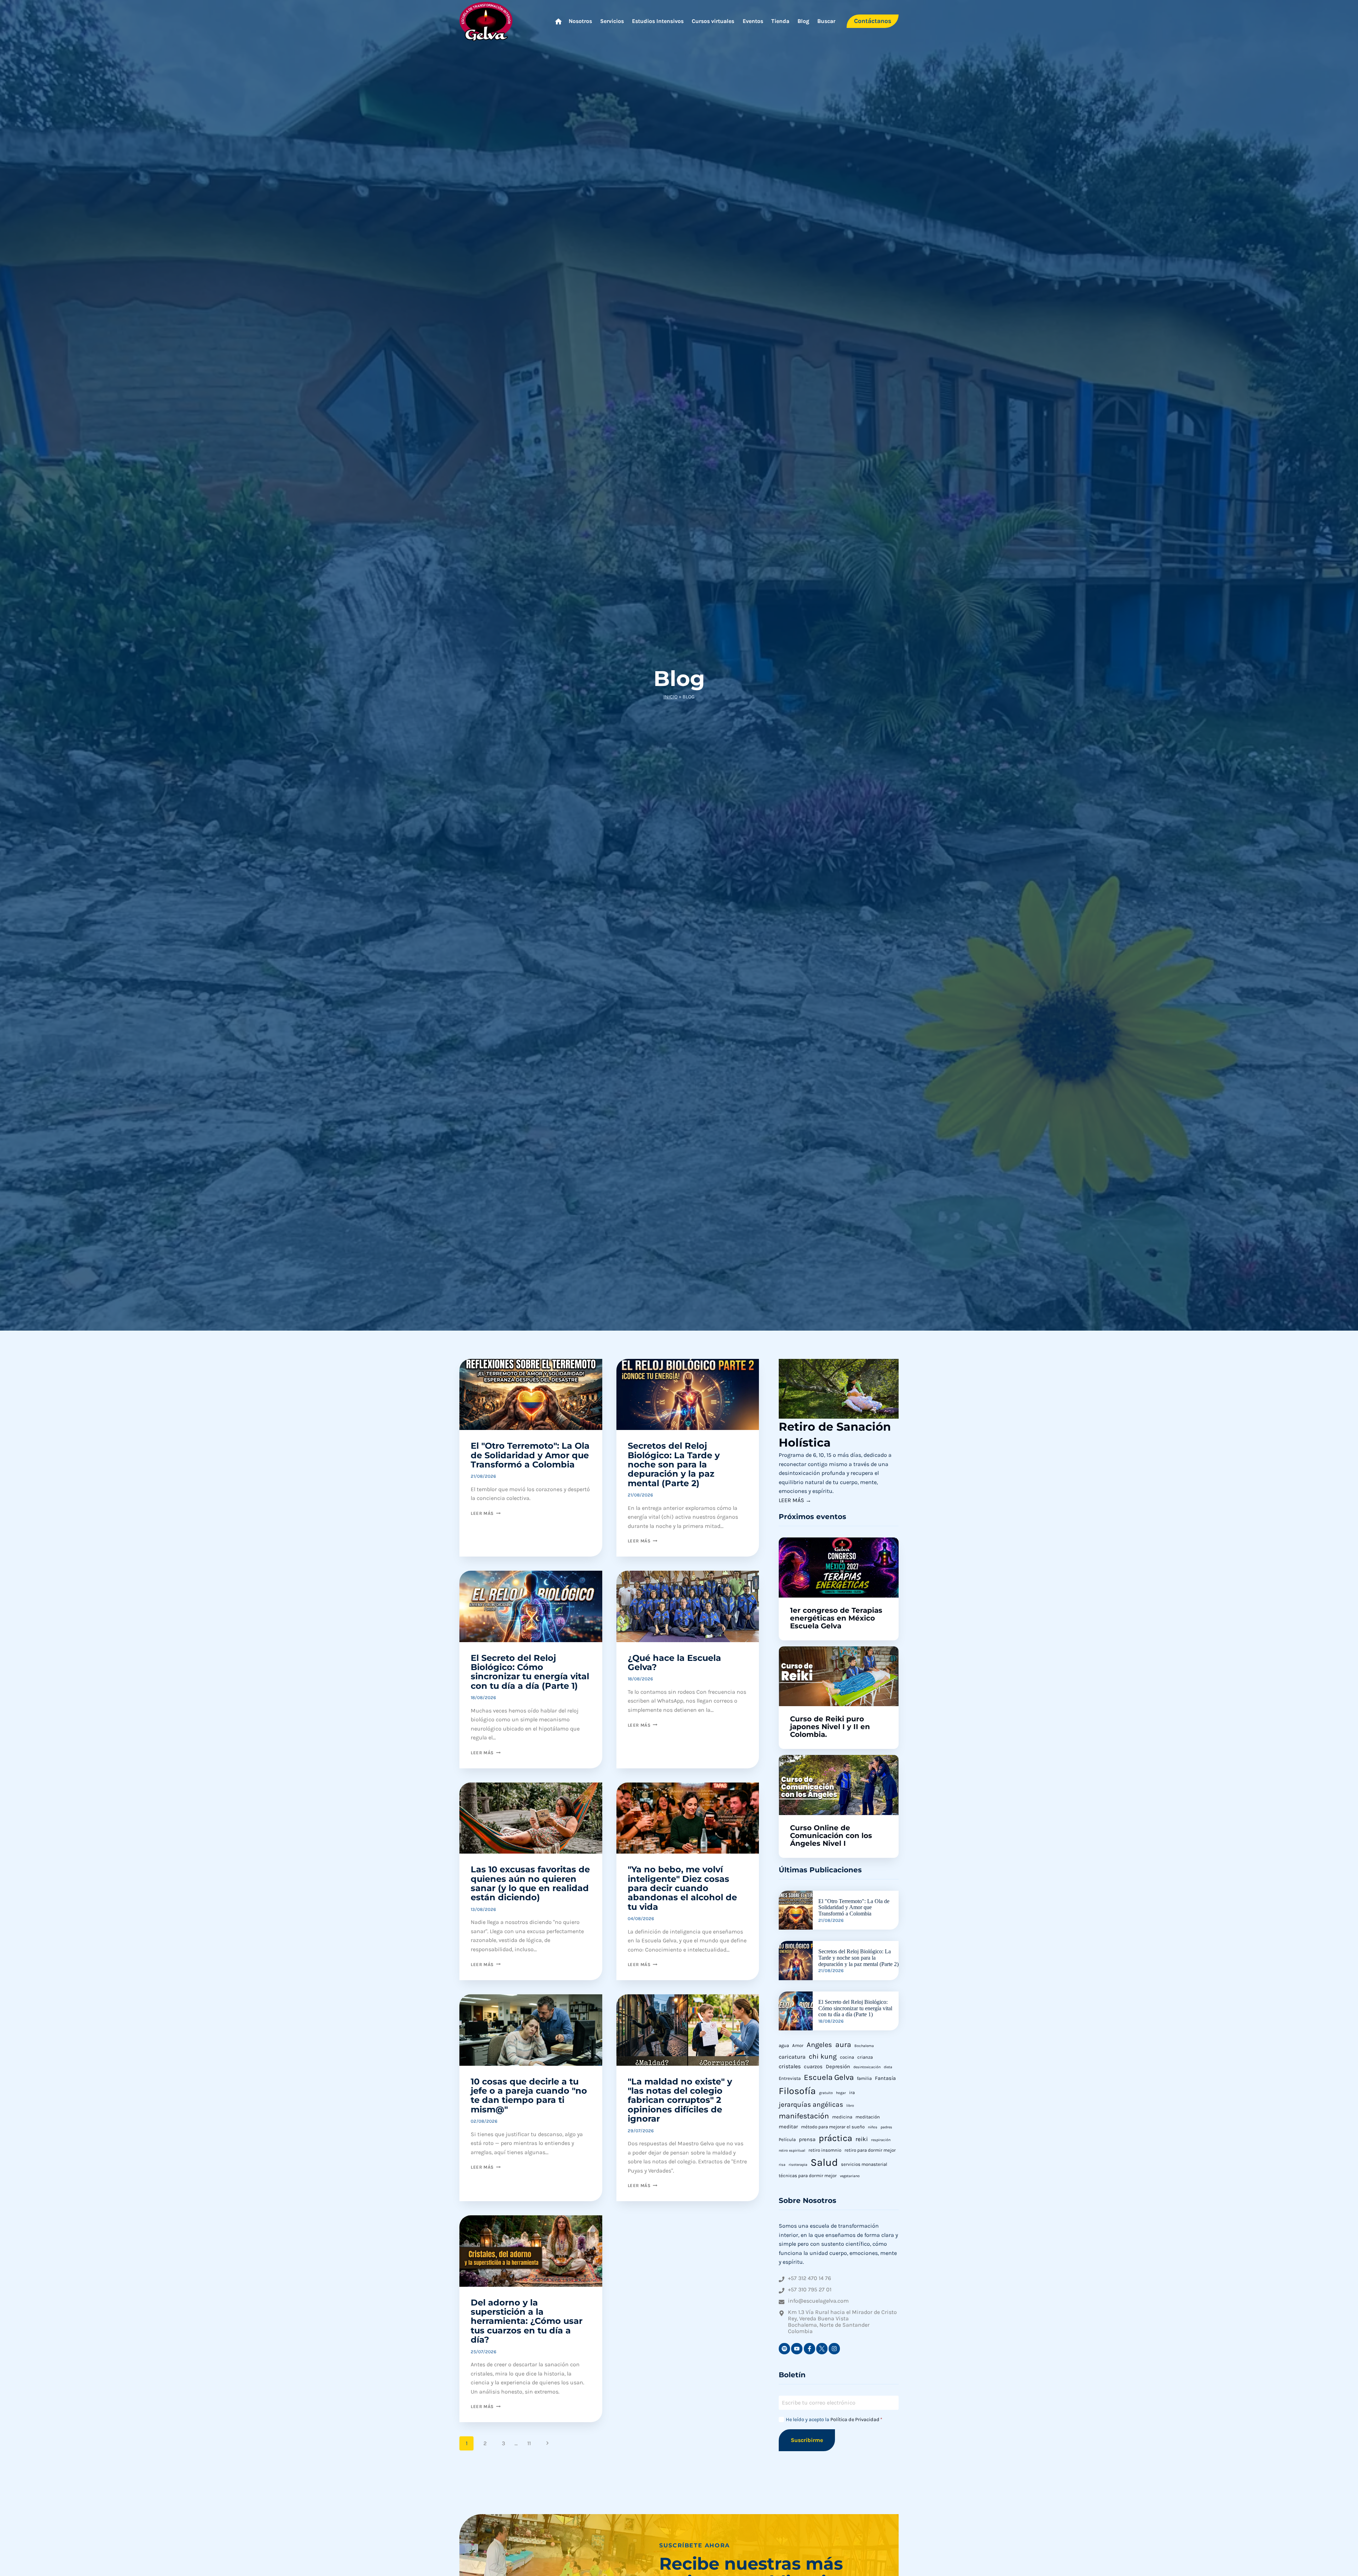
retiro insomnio (825, 2150)
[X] (822, 2349)
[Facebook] (809, 2349)
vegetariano (850, 2176)
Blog (803, 21)
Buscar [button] (826, 21)
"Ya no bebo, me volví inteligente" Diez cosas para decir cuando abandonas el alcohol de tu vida (682, 1888)
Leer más (486, 1513)
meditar (788, 2127)
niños (873, 2127)
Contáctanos (873, 21)
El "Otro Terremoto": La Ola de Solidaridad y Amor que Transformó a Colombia (530, 1455)
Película (787, 2139)
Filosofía (797, 2091)
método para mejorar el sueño (833, 2127)
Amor (798, 2045)
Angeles (819, 2045)
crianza (865, 2057)
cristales (790, 2066)
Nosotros (580, 21)
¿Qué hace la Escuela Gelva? (674, 1662)
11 (529, 2443)
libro (850, 2106)
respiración (881, 2140)
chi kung (823, 2056)
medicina (842, 2117)
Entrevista (790, 2078)
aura (843, 2045)
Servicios (612, 21)
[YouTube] (797, 2349)
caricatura (792, 2057)
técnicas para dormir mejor (808, 2176)
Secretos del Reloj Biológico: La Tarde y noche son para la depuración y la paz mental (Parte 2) (674, 1464)
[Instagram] (834, 2349)
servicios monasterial (864, 2164)
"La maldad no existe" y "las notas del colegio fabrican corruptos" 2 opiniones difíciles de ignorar (680, 2100)
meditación (868, 2117)
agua (784, 2045)
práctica (835, 2138)
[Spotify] (784, 2349)
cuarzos (813, 2067)
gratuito (826, 2093)
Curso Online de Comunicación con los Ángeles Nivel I (831, 1836)
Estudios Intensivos (658, 21)
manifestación (804, 2116)
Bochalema (864, 2046)
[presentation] (839, 1389)
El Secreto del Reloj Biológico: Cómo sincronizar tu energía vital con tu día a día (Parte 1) (530, 1672)
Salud (824, 2162)
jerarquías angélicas (811, 2104)
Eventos (753, 21)
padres (886, 2127)
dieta (888, 2067)
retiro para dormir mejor (870, 2150)
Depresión (838, 2067)
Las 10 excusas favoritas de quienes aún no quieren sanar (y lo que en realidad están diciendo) (530, 1883)
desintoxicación (867, 2067)
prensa (807, 2139)
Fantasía (885, 2078)
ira (852, 2092)
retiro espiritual (792, 2150)
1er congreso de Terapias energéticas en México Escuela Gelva (836, 1618)
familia (864, 2078)
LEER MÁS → (795, 1500)
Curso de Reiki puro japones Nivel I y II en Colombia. (830, 1727)
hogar (841, 2093)
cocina (847, 2057)
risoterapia (798, 2165)
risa (782, 2165)
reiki (862, 2139)
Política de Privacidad (855, 2420)
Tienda (780, 21)
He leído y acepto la (834, 2420)
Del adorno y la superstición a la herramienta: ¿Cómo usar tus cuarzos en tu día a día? (527, 2321)
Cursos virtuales (713, 21)
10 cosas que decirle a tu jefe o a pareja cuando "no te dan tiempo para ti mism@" (529, 2095)
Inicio (671, 697)
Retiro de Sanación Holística (835, 1435)
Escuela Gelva (829, 2077)
